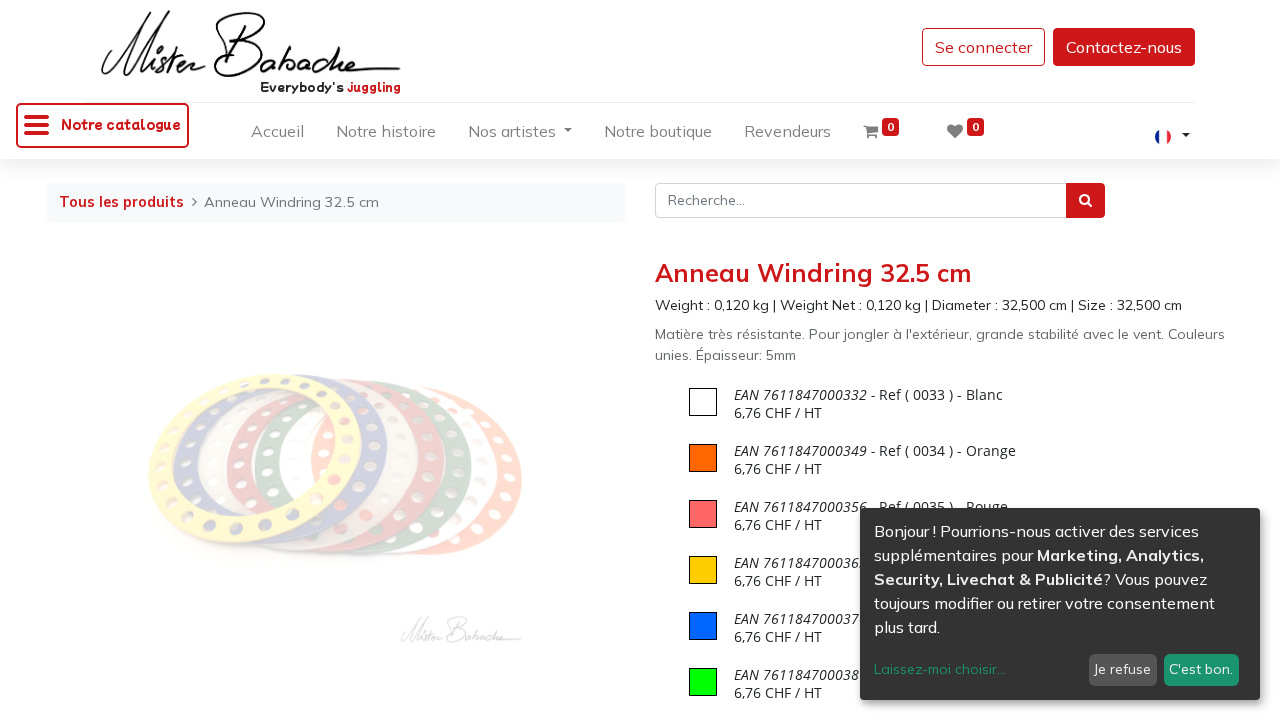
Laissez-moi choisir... (940, 669)
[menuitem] (277, 135)
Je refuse (1122, 669)
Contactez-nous (1124, 47)
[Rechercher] (1085, 200)
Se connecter (983, 47)
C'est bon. (1201, 669)
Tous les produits (121, 202)
